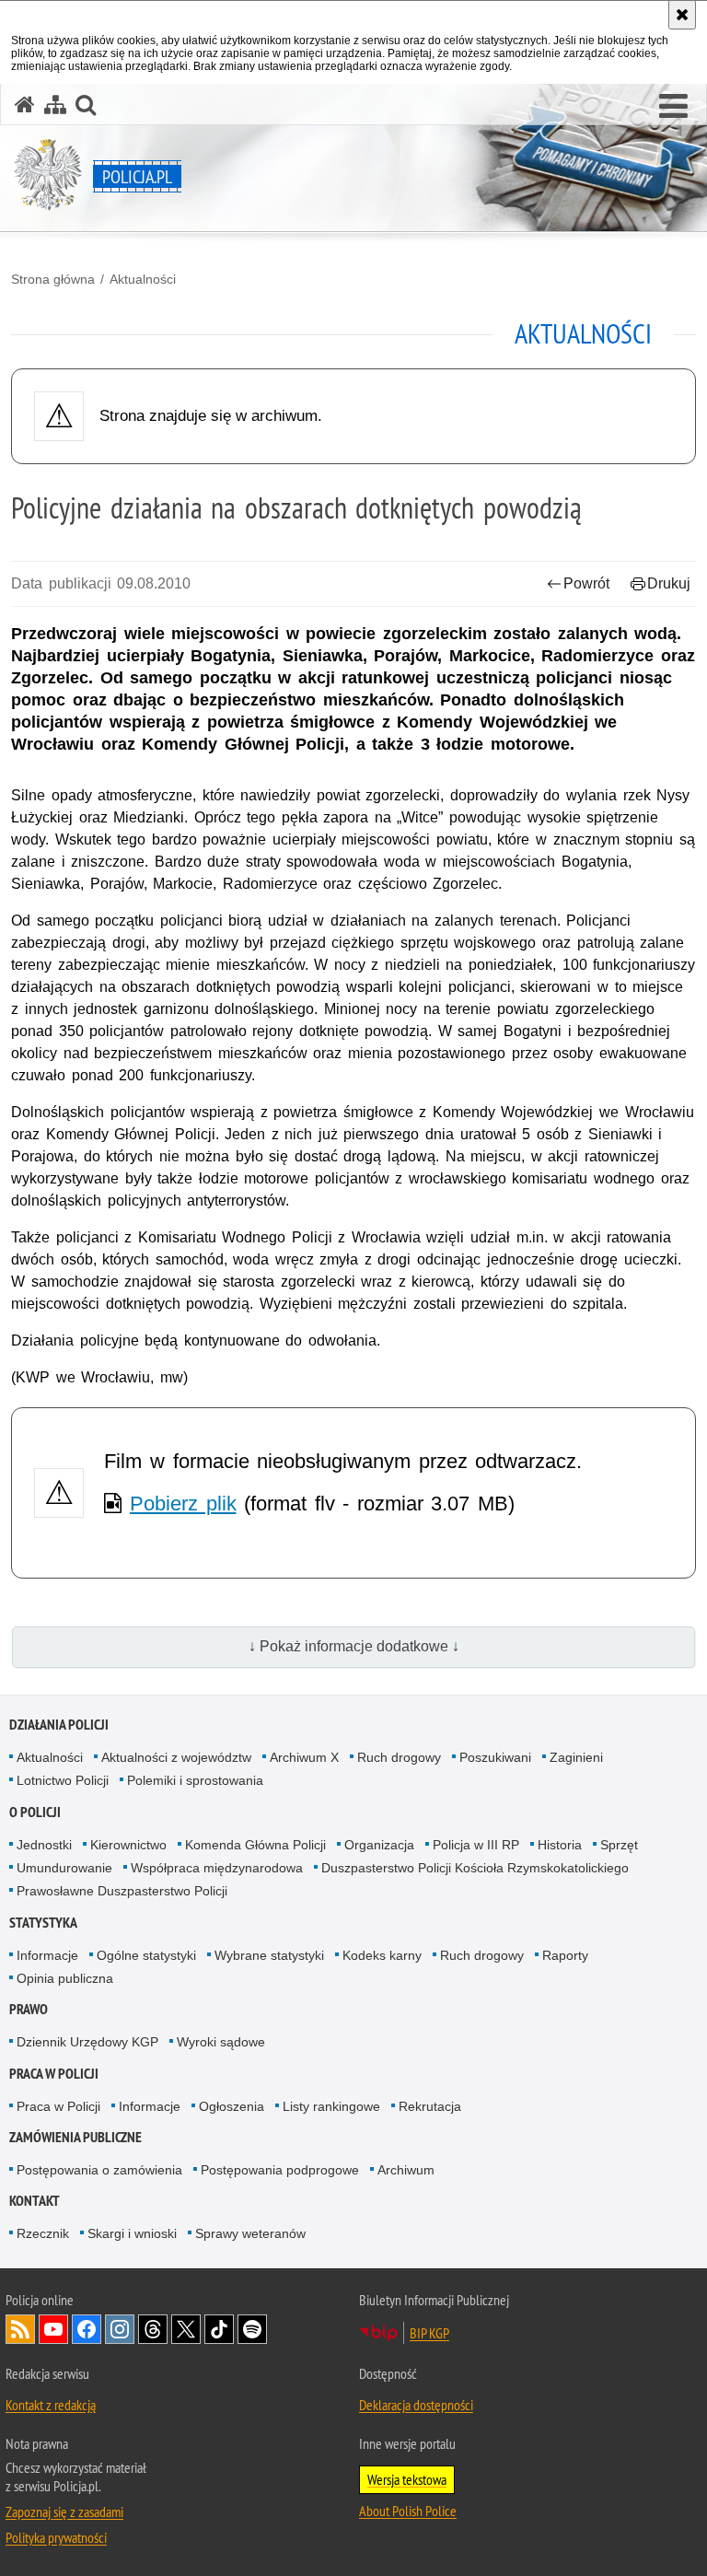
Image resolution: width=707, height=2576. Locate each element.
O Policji (35, 1812)
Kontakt (35, 2201)
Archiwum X (304, 1757)
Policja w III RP (476, 1845)
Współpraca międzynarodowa (217, 1868)
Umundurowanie (64, 1868)
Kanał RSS (20, 2329)
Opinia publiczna (65, 1978)
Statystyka (43, 1923)
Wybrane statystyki (269, 1955)
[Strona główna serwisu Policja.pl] (25, 105)
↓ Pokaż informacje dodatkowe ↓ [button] (354, 1646)
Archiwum (406, 2170)
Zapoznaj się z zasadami (64, 2512)
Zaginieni (576, 1757)
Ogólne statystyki (146, 1955)
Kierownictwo (128, 1845)
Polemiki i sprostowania (195, 1780)
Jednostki (44, 1845)
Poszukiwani (495, 1757)
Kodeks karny (382, 1955)
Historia (560, 1845)
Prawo (29, 2009)
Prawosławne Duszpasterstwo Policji (122, 1891)
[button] (673, 107)
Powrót (586, 583)
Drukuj (669, 583)
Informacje (47, 1955)
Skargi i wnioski (132, 2233)
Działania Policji (59, 1725)
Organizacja (379, 1845)
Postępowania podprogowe (280, 2170)
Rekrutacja (430, 2106)
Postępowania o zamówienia (99, 2170)
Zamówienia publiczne (75, 2137)
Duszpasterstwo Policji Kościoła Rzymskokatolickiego (475, 1868)
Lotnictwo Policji (63, 1780)
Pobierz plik (183, 1504)
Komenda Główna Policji (255, 1845)
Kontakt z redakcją (51, 2405)
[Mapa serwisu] (55, 105)
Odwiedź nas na (53, 2329)
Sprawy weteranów (250, 2233)
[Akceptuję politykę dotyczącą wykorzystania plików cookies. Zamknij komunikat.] (682, 15)
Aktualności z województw (176, 1757)
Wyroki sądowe (221, 2042)
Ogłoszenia (232, 2106)
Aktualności (143, 279)
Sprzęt (619, 1845)
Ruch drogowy (399, 1757)
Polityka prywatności (56, 2537)
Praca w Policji (54, 2074)
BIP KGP (429, 2333)
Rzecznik (43, 2233)
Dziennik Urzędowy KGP (87, 2042)
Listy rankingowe (331, 2106)
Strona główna (53, 279)
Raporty (565, 1955)
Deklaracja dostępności (416, 2405)
